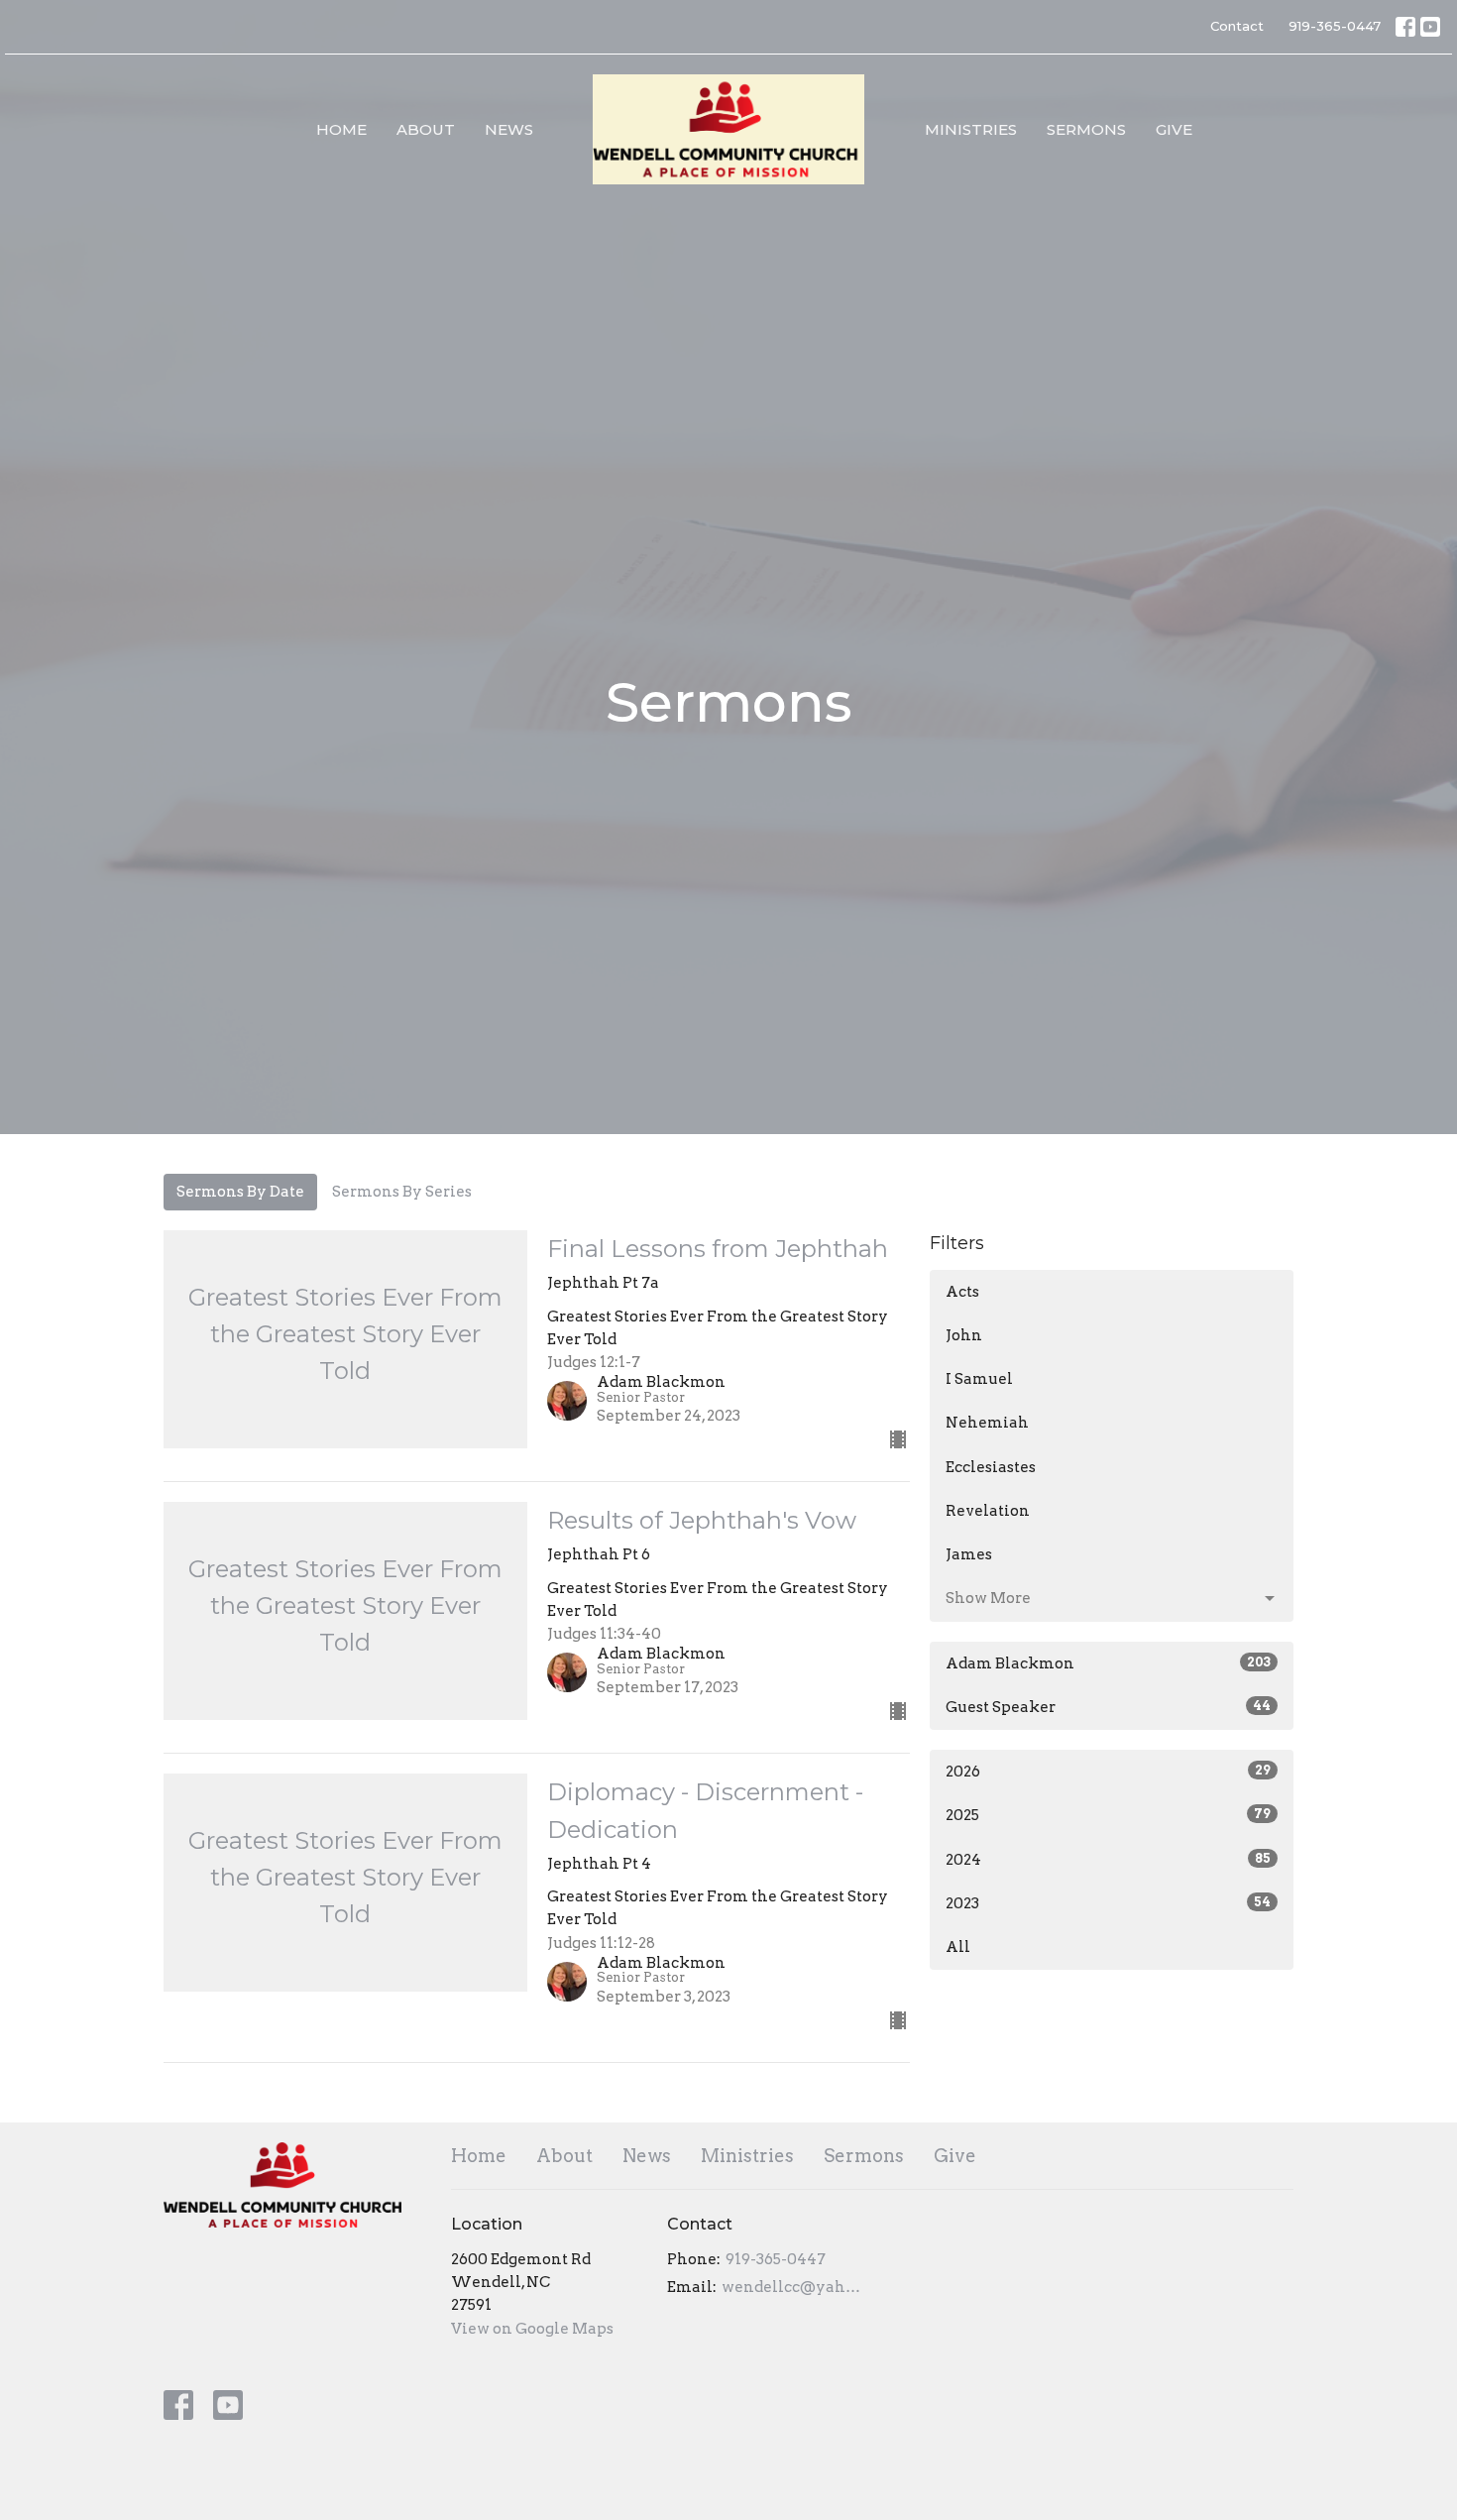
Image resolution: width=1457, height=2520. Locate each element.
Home (341, 129)
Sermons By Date (240, 1192)
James (969, 1554)
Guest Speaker (1108, 1707)
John (964, 1335)
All (958, 1947)
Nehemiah (987, 1423)
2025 (1108, 1815)
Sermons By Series (402, 1192)
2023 (1108, 1903)
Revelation (988, 1511)
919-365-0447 (1335, 26)
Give (1174, 129)
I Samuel (979, 1379)
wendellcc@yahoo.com (792, 2287)
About (426, 129)
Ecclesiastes (991, 1467)
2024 (1108, 1860)
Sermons (1086, 129)
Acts (962, 1292)
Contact (1237, 26)
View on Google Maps (532, 2329)
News (509, 129)
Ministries (971, 129)
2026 (1108, 1772)
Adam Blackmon (1108, 1663)
